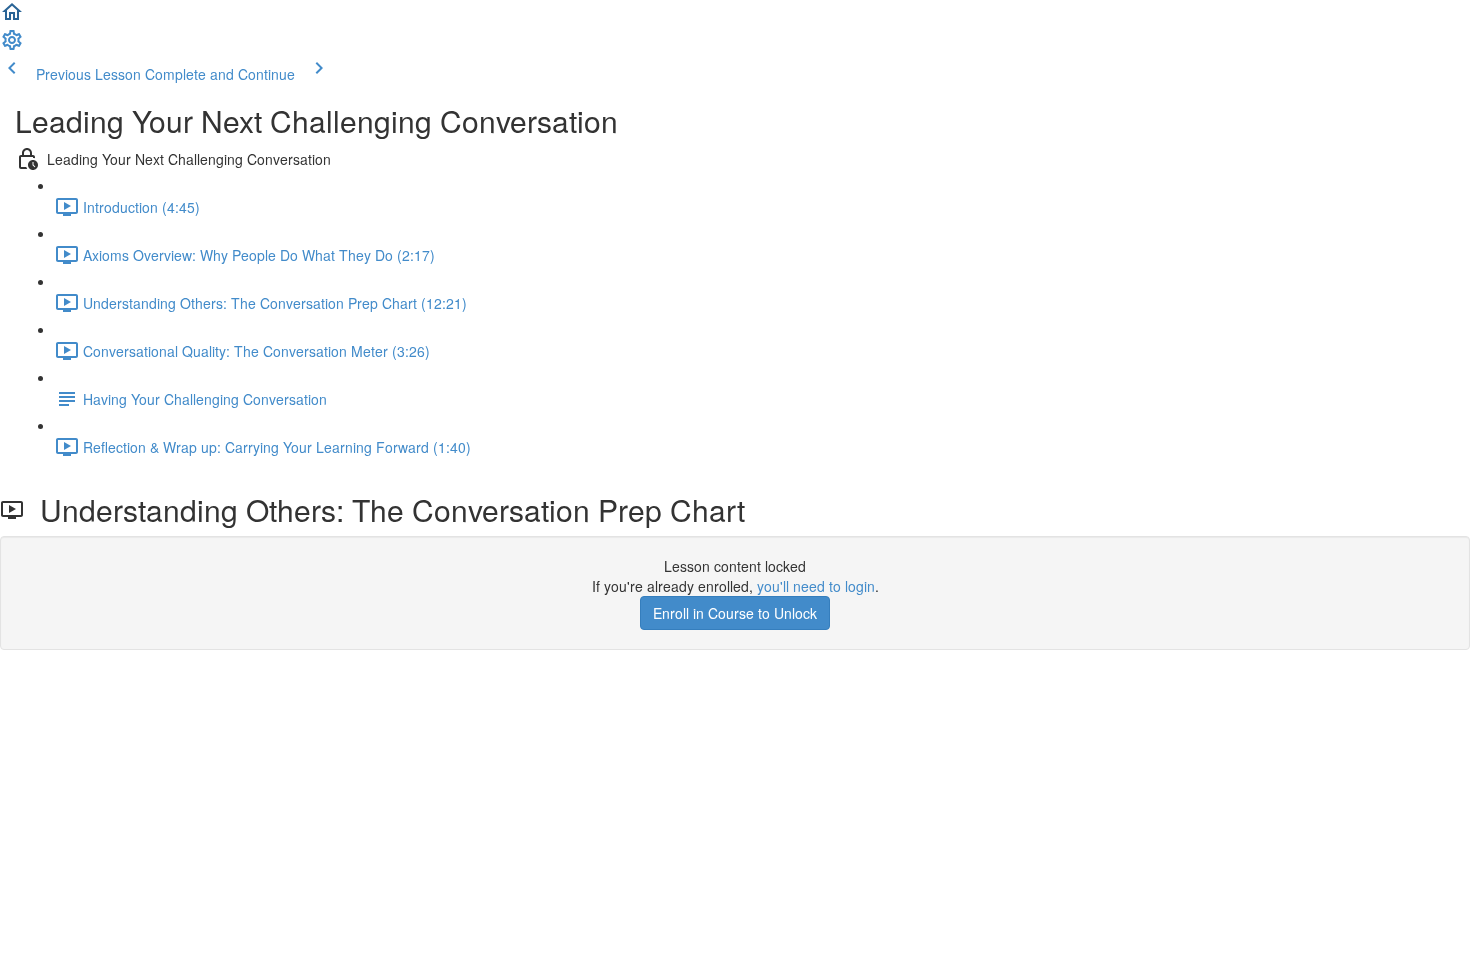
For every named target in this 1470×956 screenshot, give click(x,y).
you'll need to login (816, 586)
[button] (12, 18)
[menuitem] (12, 46)
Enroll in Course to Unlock (735, 613)
